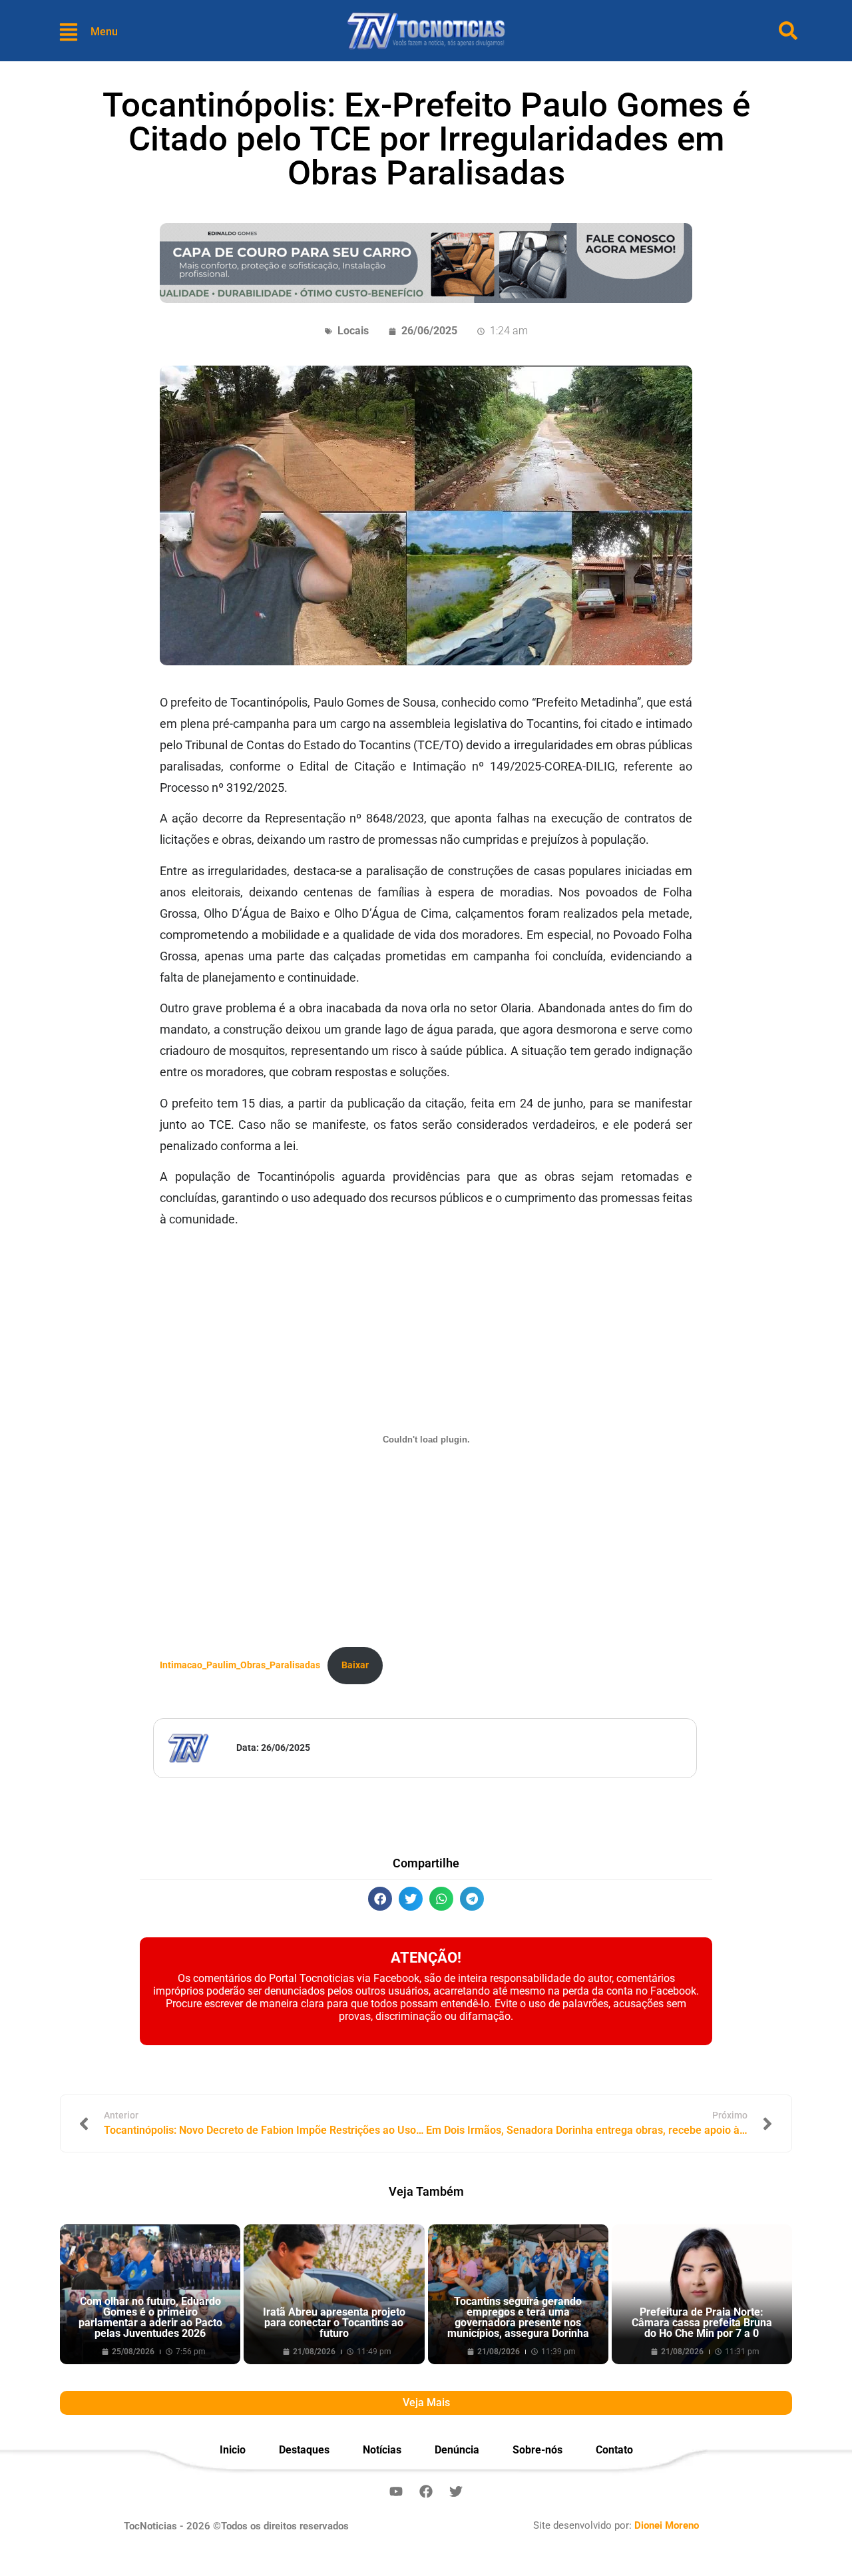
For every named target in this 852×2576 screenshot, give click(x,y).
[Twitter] (456, 2491)
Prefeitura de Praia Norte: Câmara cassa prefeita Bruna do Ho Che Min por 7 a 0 (702, 2323)
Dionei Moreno (667, 2525)
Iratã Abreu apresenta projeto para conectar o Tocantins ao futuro (334, 2323)
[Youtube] (396, 2491)
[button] (380, 1899)
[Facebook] (426, 2491)
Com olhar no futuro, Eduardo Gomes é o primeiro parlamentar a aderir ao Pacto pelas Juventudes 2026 (150, 2317)
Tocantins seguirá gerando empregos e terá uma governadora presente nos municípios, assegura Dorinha (518, 2317)
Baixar (355, 1665)
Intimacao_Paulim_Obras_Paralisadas (240, 1665)
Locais (353, 331)
